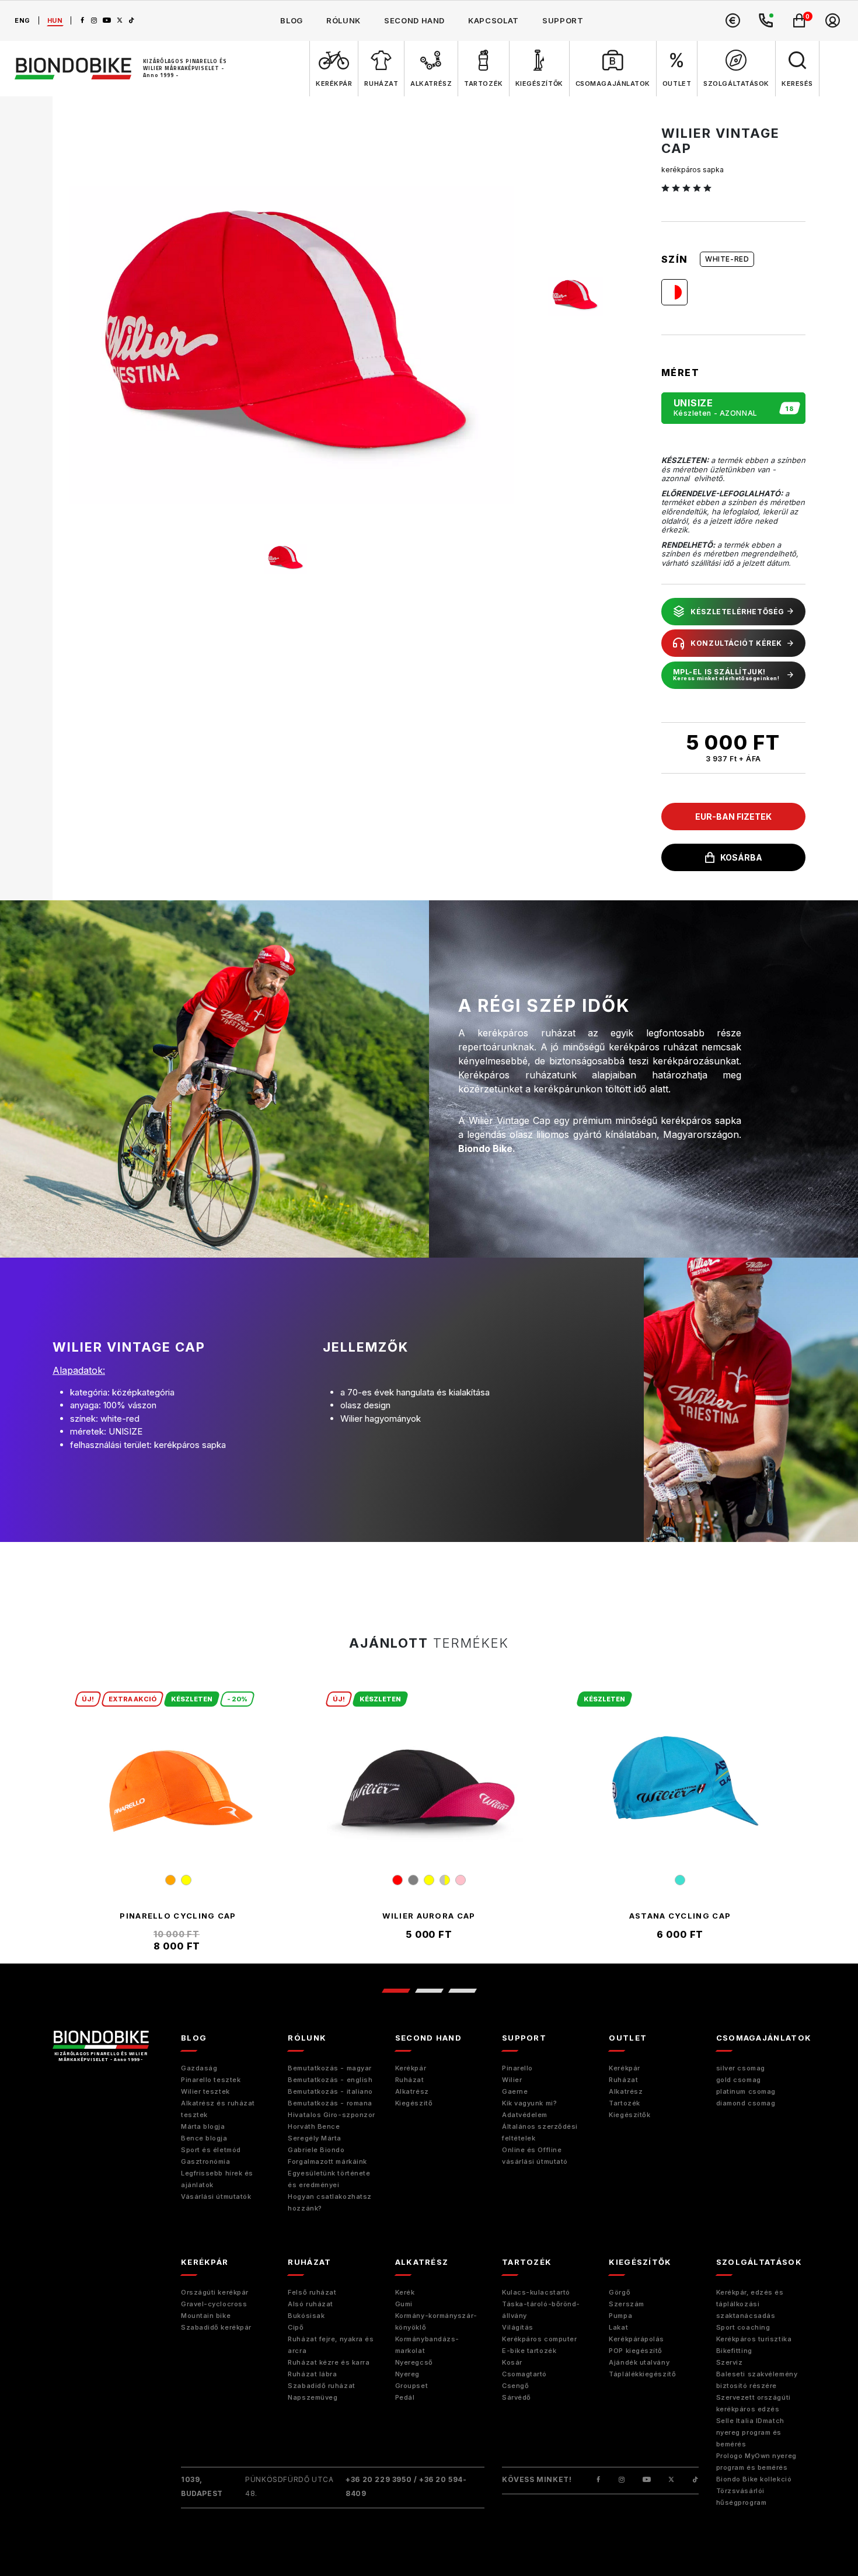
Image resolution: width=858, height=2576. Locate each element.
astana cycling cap (680, 1916)
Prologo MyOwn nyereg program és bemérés (756, 2462)
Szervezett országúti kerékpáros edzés (754, 2403)
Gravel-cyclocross (214, 2304)
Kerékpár (411, 2068)
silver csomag (741, 2068)
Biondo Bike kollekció (754, 2479)
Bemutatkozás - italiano (330, 2091)
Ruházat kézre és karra (329, 2362)
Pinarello (517, 2068)
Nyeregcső (414, 2362)
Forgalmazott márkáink (327, 2161)
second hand (414, 20)
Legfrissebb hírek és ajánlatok (217, 2179)
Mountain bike (206, 2316)
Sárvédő (517, 2397)
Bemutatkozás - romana (330, 2103)
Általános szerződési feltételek (540, 2132)
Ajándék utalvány (639, 2362)
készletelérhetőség (737, 612)
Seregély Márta (315, 2138)
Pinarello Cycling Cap (178, 1916)
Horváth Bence (314, 2126)
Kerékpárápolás (636, 2339)
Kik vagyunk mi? (529, 2103)
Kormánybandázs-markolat (427, 2345)
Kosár (512, 2362)
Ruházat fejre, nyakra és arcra (331, 2345)
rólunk (343, 20)
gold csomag (739, 2080)
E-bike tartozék (529, 2351)
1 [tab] (395, 1991)
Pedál (405, 2397)
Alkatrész (412, 2091)
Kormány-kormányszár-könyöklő (436, 2321)
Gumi (404, 2304)
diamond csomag (746, 2103)
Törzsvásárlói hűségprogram (742, 2497)
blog (292, 20)
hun (55, 20)
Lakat (618, 2327)
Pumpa (620, 2316)
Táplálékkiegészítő (642, 2374)
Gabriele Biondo (316, 2150)
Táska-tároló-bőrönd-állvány (541, 2310)
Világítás (518, 2327)
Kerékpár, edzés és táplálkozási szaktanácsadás (750, 2304)
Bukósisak (306, 2316)
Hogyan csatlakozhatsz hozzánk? (330, 2202)
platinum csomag (746, 2091)
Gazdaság (199, 2068)
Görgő (620, 2292)
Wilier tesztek (205, 2091)
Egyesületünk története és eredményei (329, 2179)
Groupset (411, 2386)
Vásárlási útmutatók (216, 2196)
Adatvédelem (525, 2115)
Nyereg (407, 2374)
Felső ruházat (312, 2292)
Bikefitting (734, 2351)
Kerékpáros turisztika (754, 2339)
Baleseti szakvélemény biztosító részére (757, 2380)
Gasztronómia (206, 2161)
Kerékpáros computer (539, 2339)
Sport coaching (743, 2327)
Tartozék (624, 2103)
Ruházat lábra (312, 2374)
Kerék (405, 2292)
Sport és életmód (211, 2150)
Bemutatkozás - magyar (330, 2068)
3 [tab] (462, 1991)
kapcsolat (493, 20)
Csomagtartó (524, 2374)
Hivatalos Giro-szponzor (332, 2115)
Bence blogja (204, 2138)
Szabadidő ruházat (321, 2386)
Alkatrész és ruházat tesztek (218, 2109)
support (563, 20)
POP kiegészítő (636, 2351)
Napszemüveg (313, 2397)
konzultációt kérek (736, 643)
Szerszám (626, 2304)
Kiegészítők (629, 2115)
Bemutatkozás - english (330, 2080)
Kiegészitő (414, 2103)
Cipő (296, 2327)
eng (22, 20)
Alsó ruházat (311, 2304)
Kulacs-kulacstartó (536, 2292)
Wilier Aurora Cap (429, 1916)
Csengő (515, 2386)
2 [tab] (429, 1991)
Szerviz (730, 2362)
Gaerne (515, 2091)
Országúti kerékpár (215, 2292)
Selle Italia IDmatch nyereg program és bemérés (750, 2432)
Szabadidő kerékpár (216, 2327)
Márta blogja (203, 2126)
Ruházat (410, 2080)
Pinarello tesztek (211, 2080)
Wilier (512, 2080)
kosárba (741, 857)
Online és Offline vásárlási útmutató (535, 2156)
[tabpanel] (178, 1822)
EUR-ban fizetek (733, 817)
